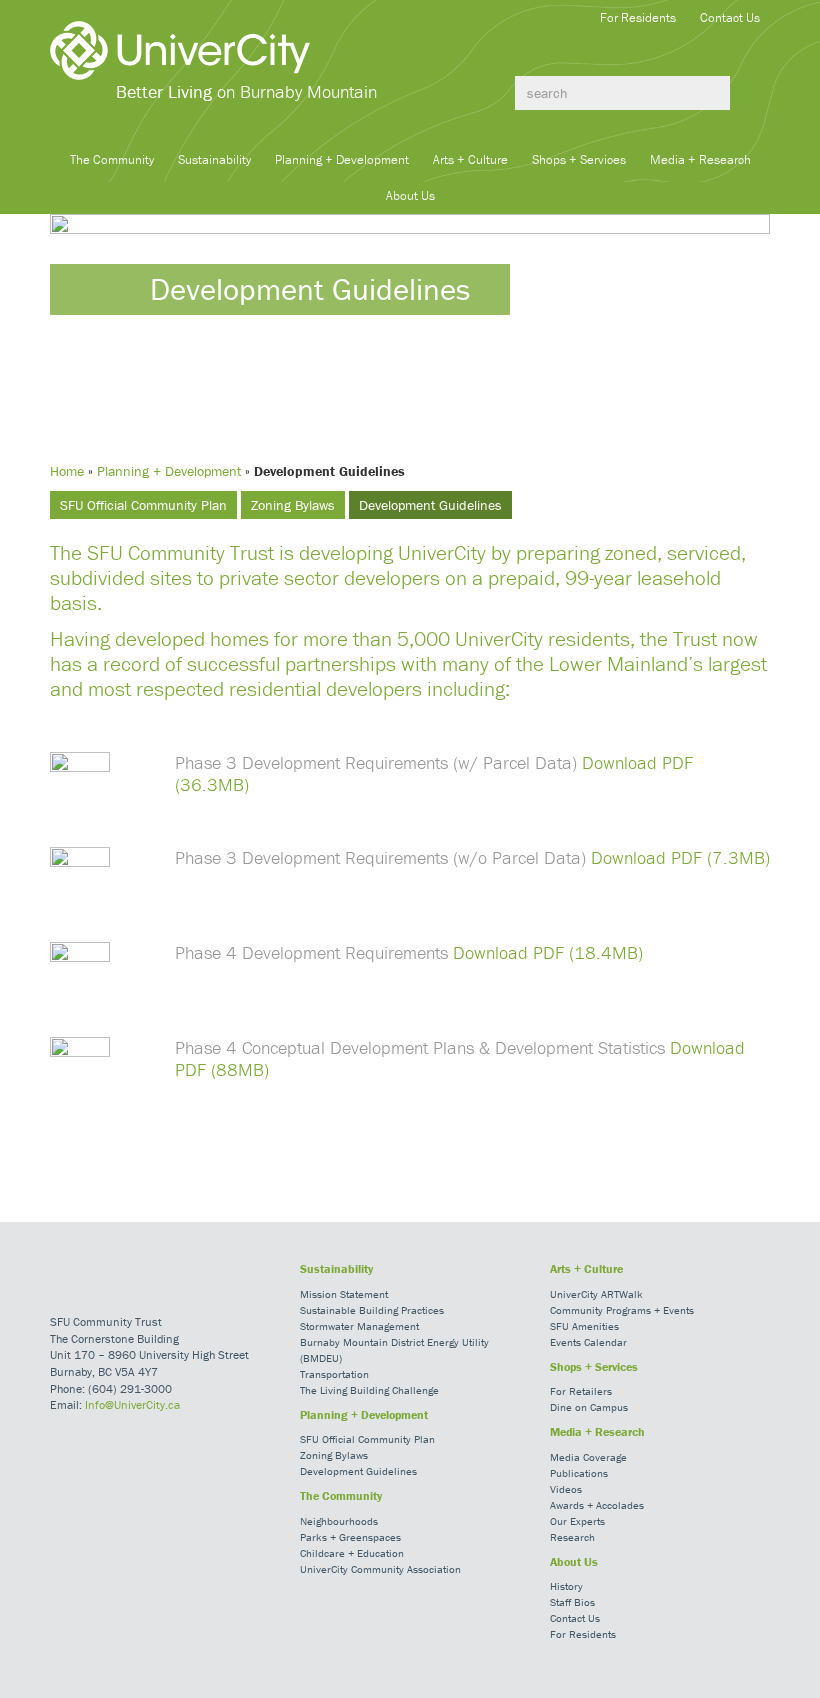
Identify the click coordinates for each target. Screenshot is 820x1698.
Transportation (334, 1374)
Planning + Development (342, 159)
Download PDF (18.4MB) (548, 952)
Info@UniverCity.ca (132, 1404)
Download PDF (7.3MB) (680, 857)
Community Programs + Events (622, 1310)
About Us (410, 195)
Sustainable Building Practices (372, 1310)
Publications (579, 1473)
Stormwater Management (359, 1326)
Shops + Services (579, 159)
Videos (566, 1489)
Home (67, 471)
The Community (112, 159)
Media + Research (700, 159)
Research (572, 1537)
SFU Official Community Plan (143, 505)
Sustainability (214, 159)
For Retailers (581, 1391)
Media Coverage (588, 1457)
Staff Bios (572, 1602)
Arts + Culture (470, 159)
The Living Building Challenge (369, 1390)
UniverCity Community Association (380, 1569)
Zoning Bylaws (293, 505)
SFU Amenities (584, 1326)
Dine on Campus (589, 1407)
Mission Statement (344, 1294)
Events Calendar (588, 1342)
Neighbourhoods (339, 1521)
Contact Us (730, 17)
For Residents (638, 17)
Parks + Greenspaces (350, 1537)
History (566, 1586)
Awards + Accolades (597, 1505)
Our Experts (577, 1521)
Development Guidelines (430, 505)
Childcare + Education (352, 1553)
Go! (750, 93)
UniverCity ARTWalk (596, 1294)
